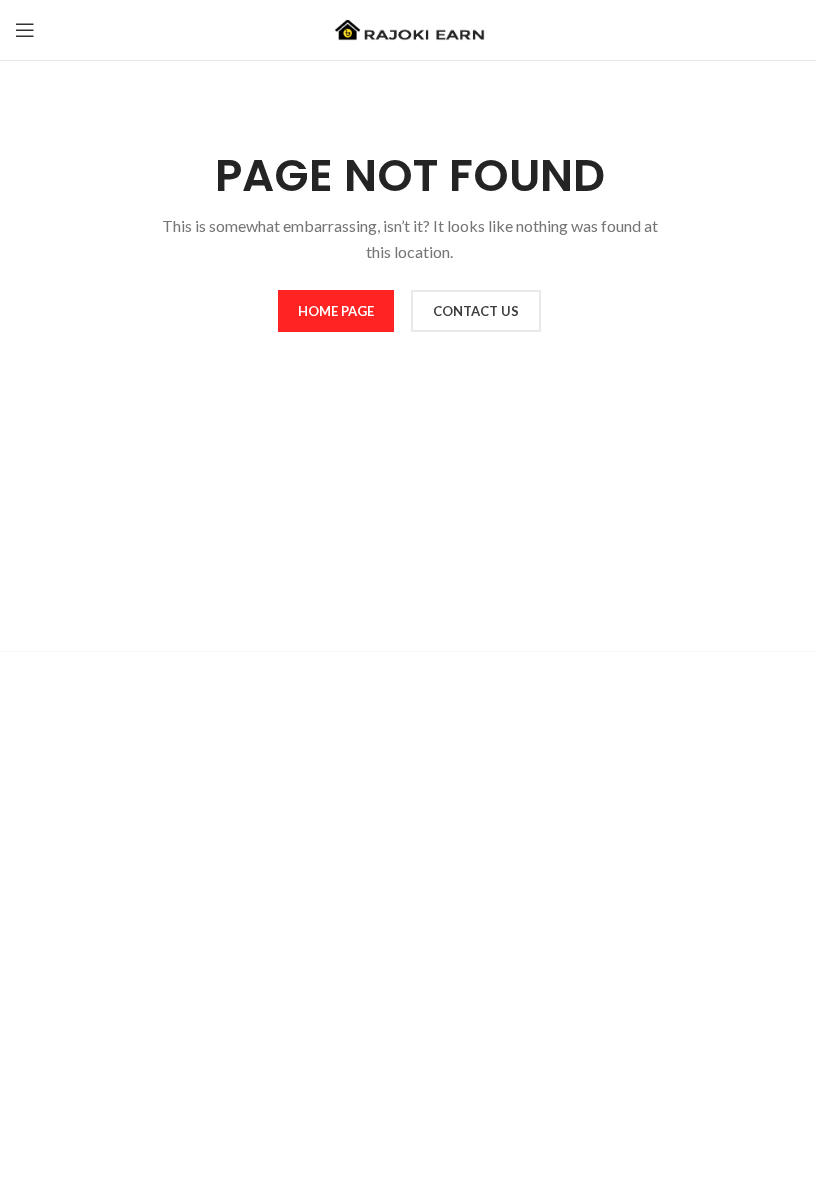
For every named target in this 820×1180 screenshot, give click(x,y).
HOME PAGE (336, 311)
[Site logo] (410, 28)
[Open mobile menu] (25, 30)
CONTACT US (476, 311)
